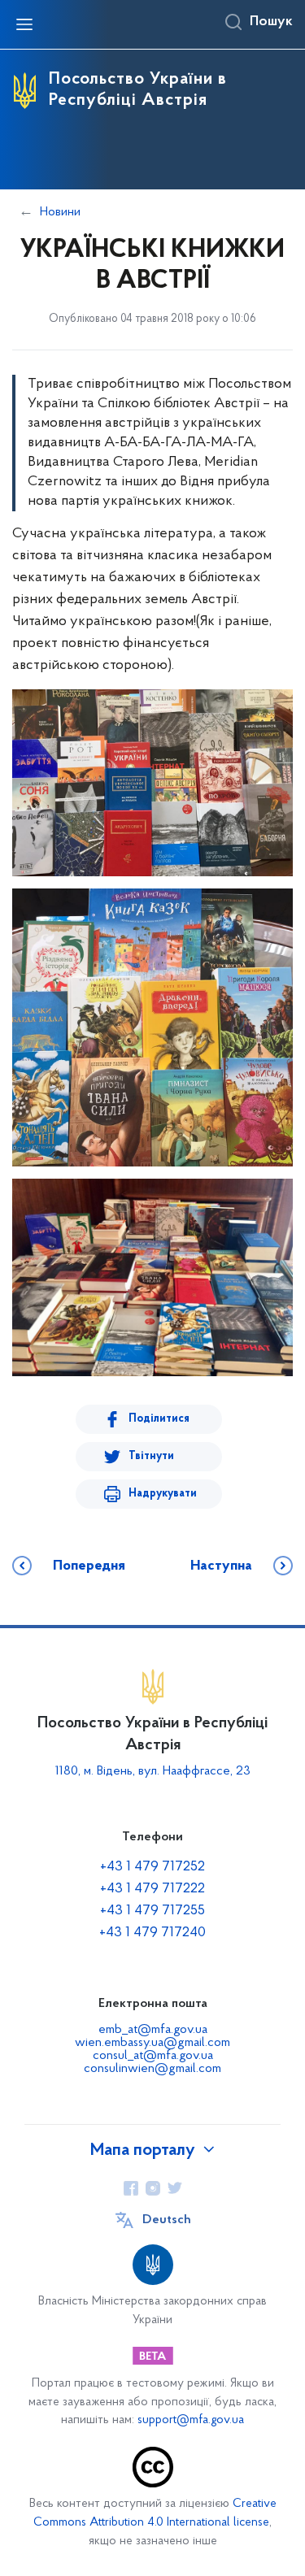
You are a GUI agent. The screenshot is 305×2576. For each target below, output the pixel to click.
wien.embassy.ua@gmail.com (152, 2043)
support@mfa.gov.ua (191, 2420)
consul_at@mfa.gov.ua (153, 2056)
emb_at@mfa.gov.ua (153, 2030)
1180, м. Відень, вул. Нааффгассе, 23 (153, 1771)
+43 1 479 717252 (152, 1867)
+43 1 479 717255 (152, 1911)
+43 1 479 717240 (152, 1933)
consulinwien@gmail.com (152, 2069)
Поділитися (159, 1419)
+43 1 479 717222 (152, 1889)
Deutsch (167, 2220)
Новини (60, 212)
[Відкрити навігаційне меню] (24, 24)
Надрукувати (163, 1494)
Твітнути (151, 1456)
